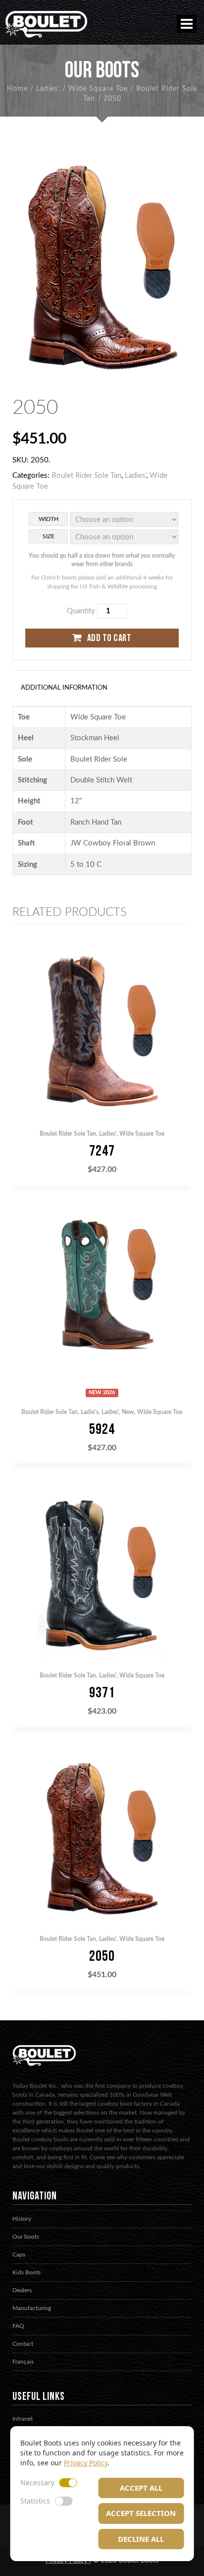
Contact (23, 2344)
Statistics (35, 2501)
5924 (102, 1429)
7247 (102, 1151)
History (22, 2219)
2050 (102, 1956)
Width (49, 519)
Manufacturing (32, 2308)
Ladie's (90, 1412)
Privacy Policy (86, 2463)
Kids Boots (26, 2272)
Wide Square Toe (98, 89)
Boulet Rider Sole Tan (86, 476)
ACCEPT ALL (141, 2488)
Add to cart (109, 638)
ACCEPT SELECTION (141, 2513)
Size (49, 536)
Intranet (23, 2419)
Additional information (64, 688)
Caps (19, 2254)
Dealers (22, 2290)
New (128, 1412)
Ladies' (48, 89)
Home (17, 89)
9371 (102, 1693)
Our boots (26, 2237)
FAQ (18, 2326)
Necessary (37, 2482)
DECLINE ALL (141, 2539)
